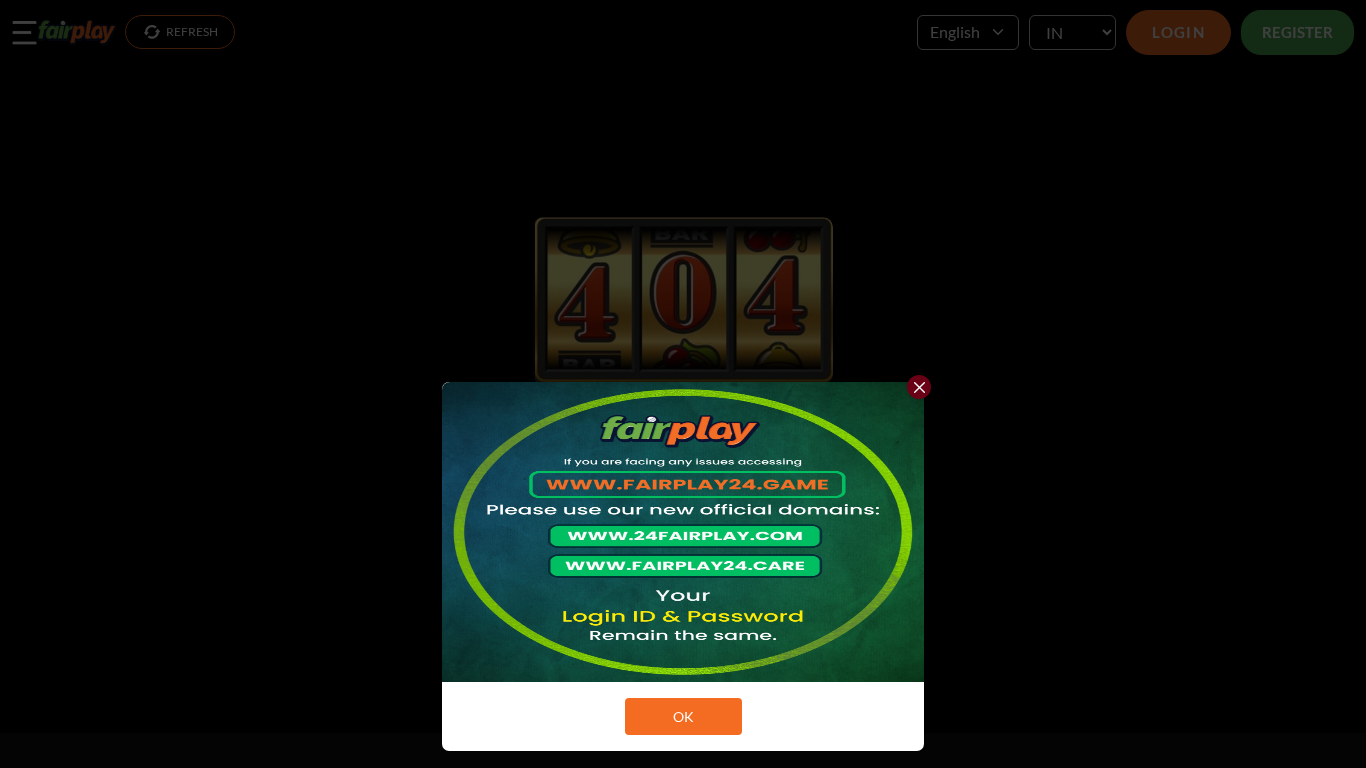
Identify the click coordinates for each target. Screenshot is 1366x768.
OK (683, 716)
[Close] (919, 387)
